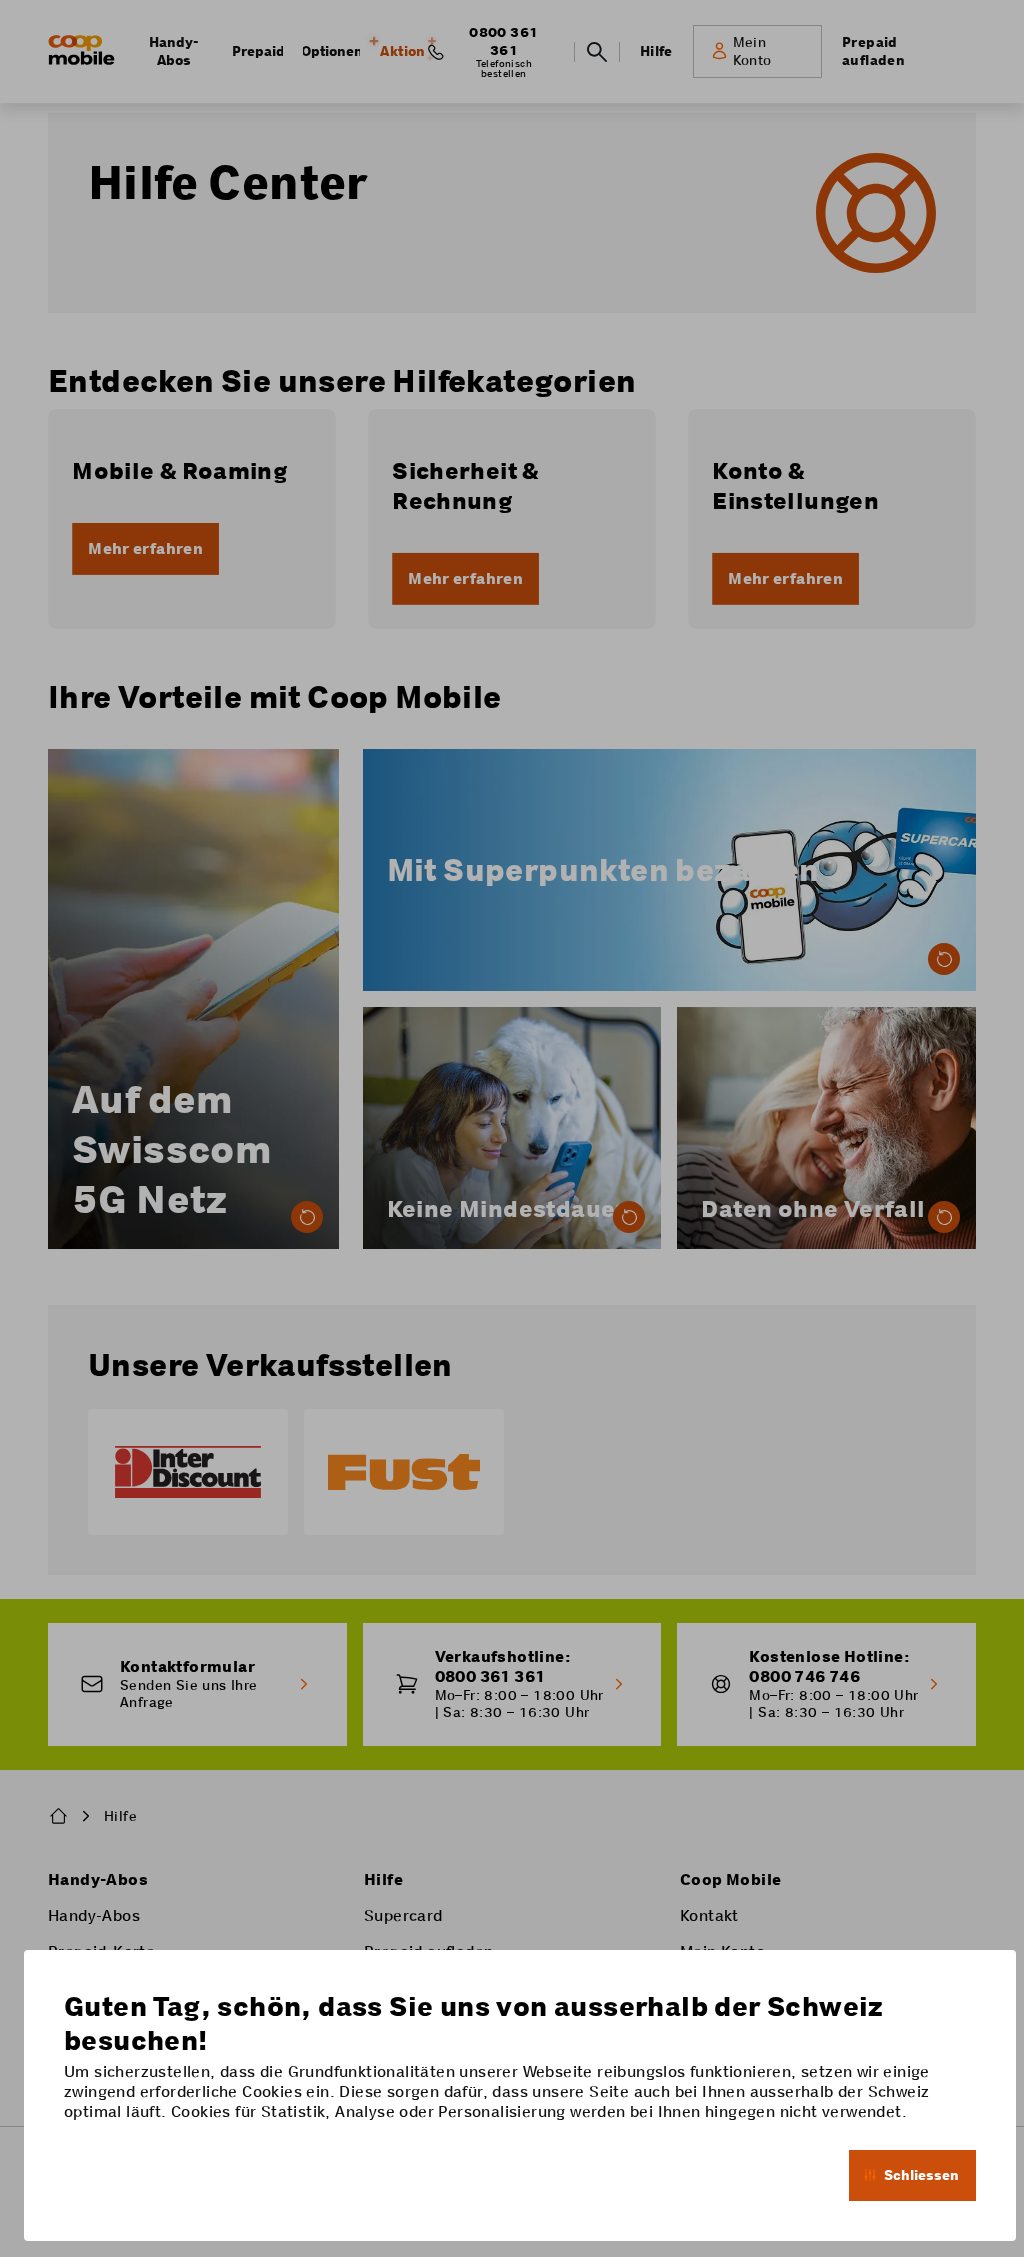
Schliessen (921, 2175)
